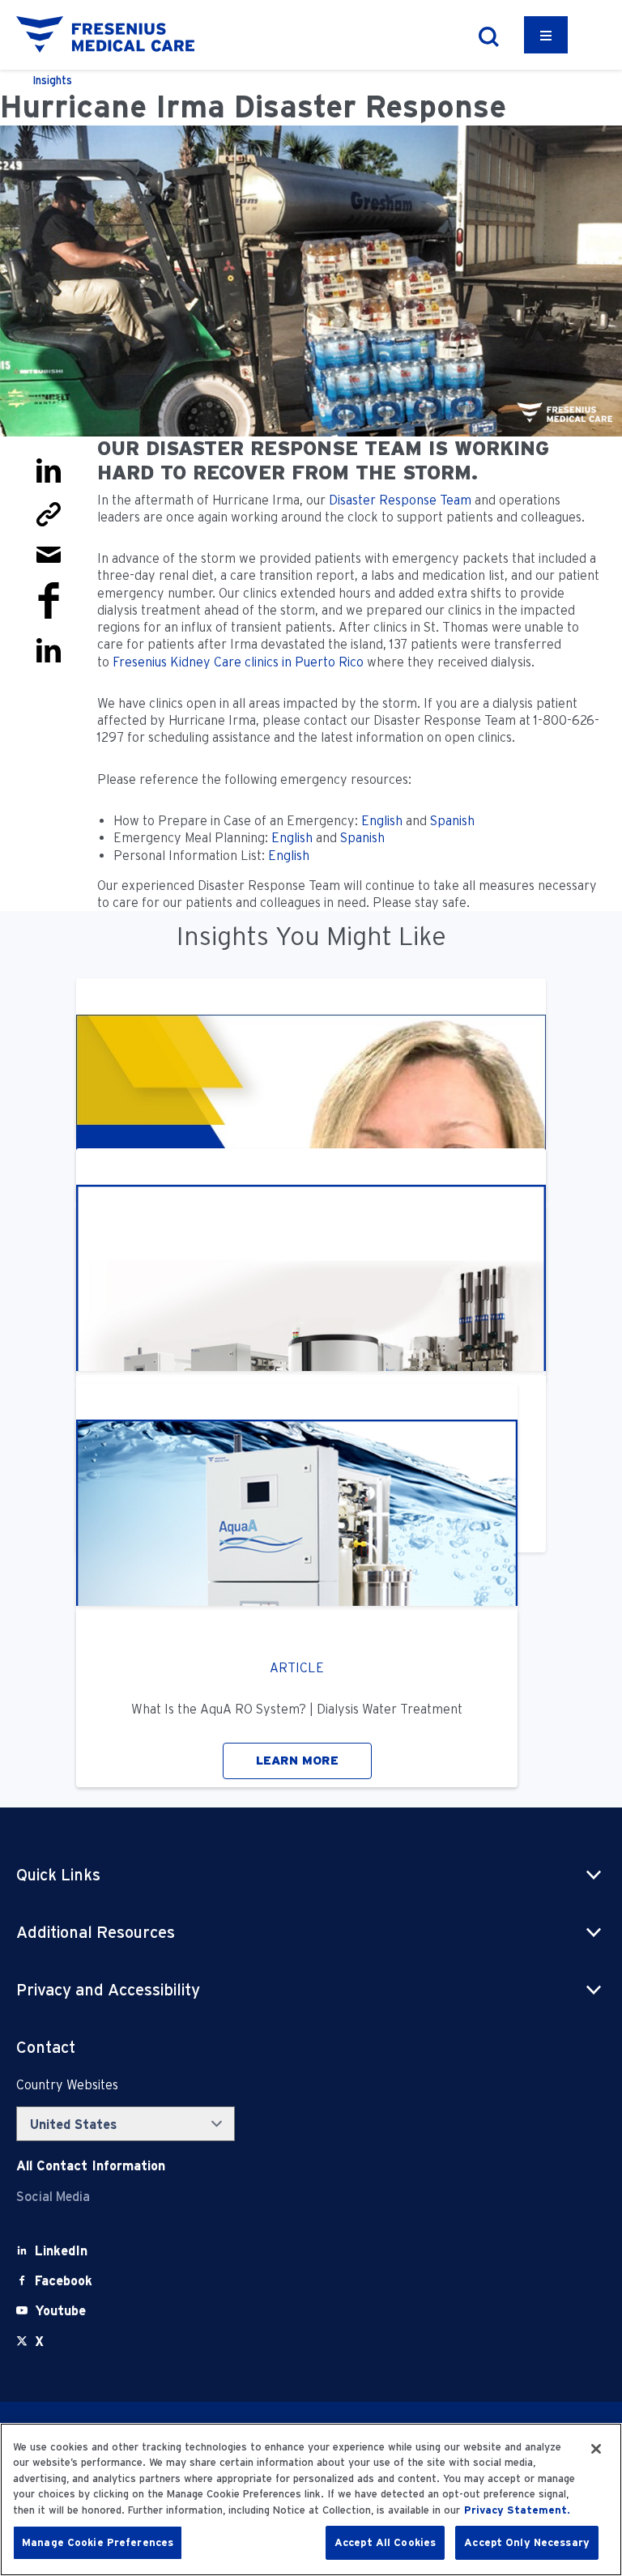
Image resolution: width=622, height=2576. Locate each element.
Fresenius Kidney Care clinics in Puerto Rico (238, 662)
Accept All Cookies (385, 2542)
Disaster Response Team (400, 500)
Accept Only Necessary (527, 2542)
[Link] (49, 513)
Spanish (452, 821)
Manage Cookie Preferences (98, 2542)
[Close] (596, 2449)
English (382, 821)
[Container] (546, 35)
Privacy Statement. (517, 2510)
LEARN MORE (297, 1761)
